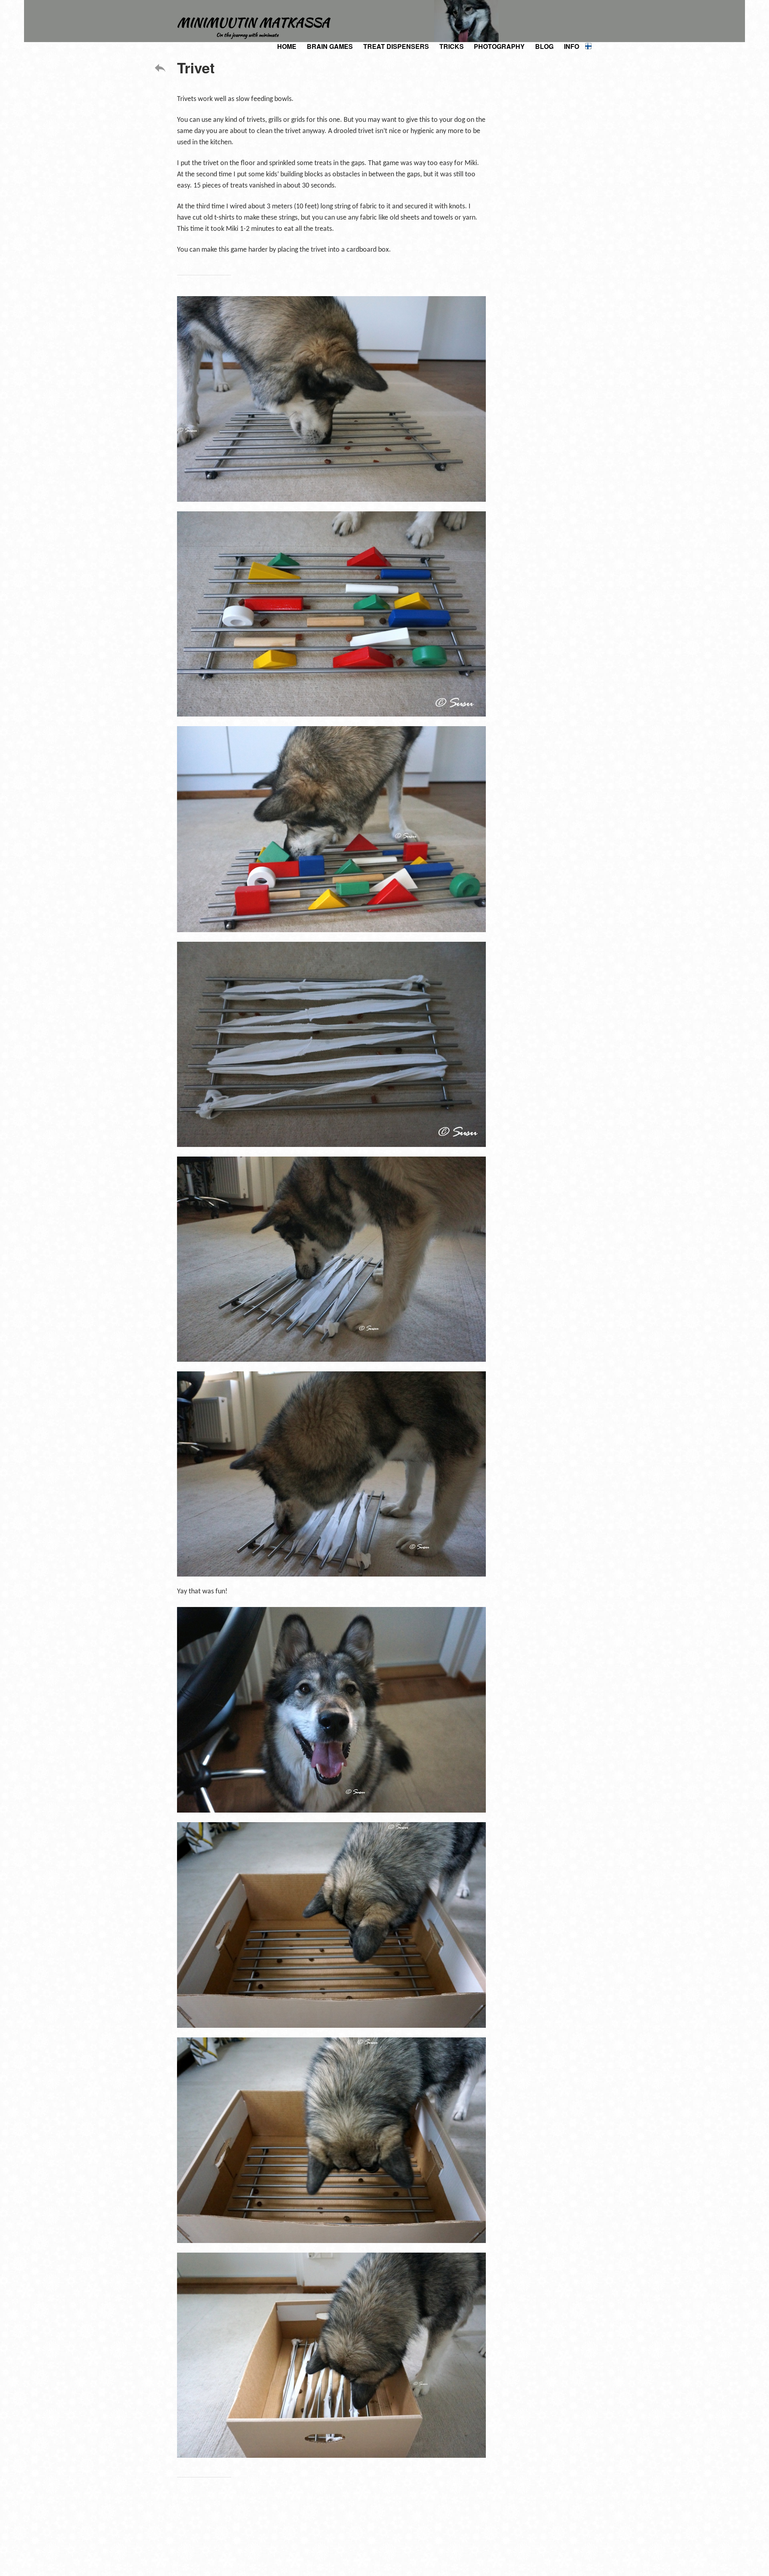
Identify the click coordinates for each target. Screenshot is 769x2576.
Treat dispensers (396, 46)
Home (287, 46)
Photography (499, 46)
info (572, 46)
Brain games (330, 46)
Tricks (452, 46)
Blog (544, 46)
